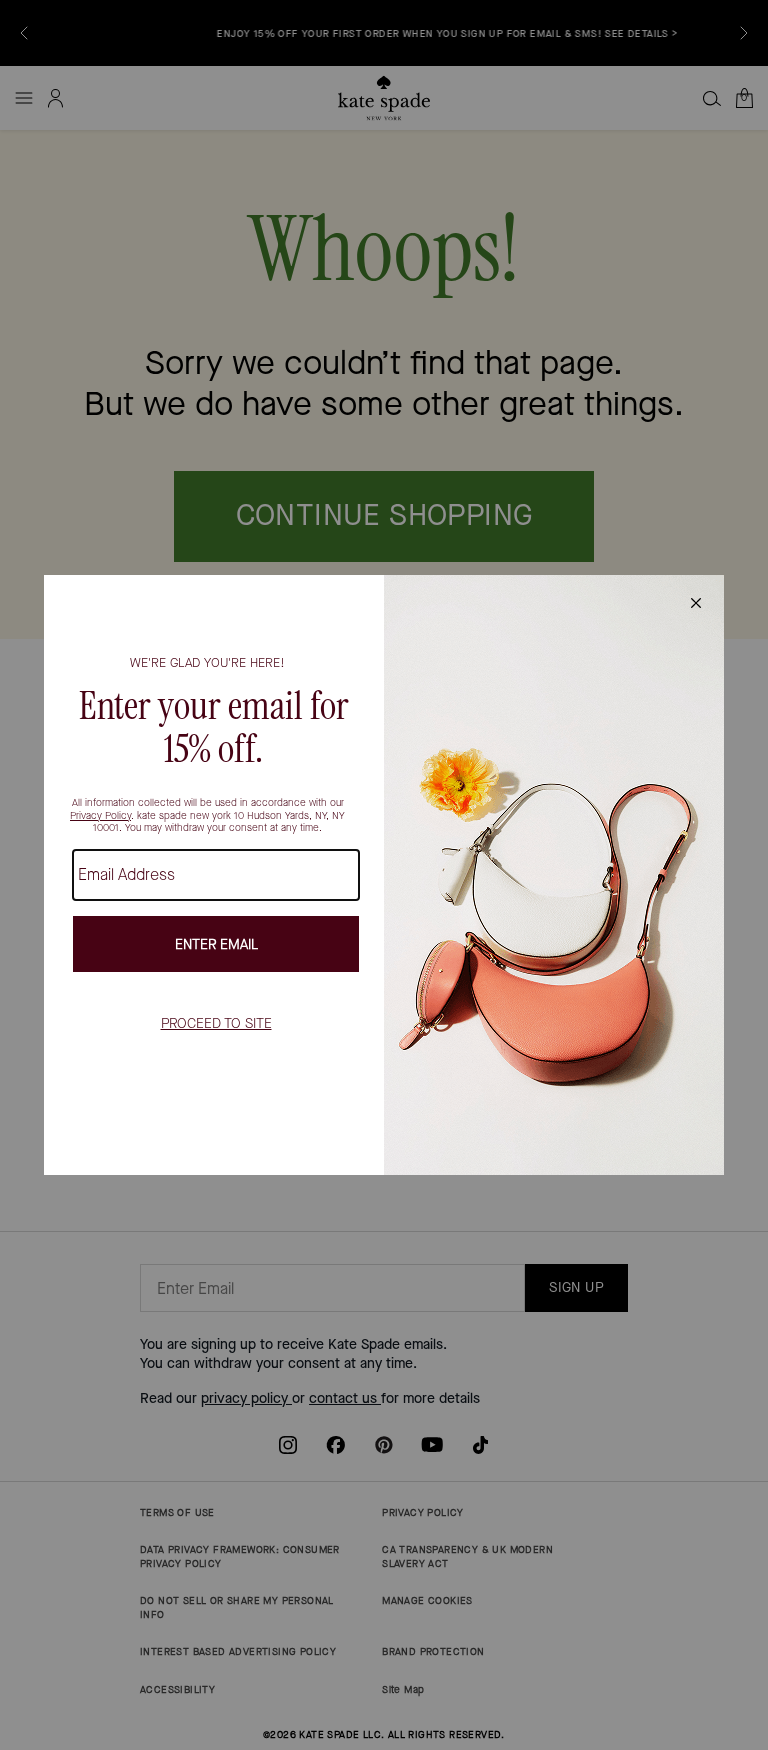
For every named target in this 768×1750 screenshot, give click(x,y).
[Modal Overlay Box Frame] (384, 875)
